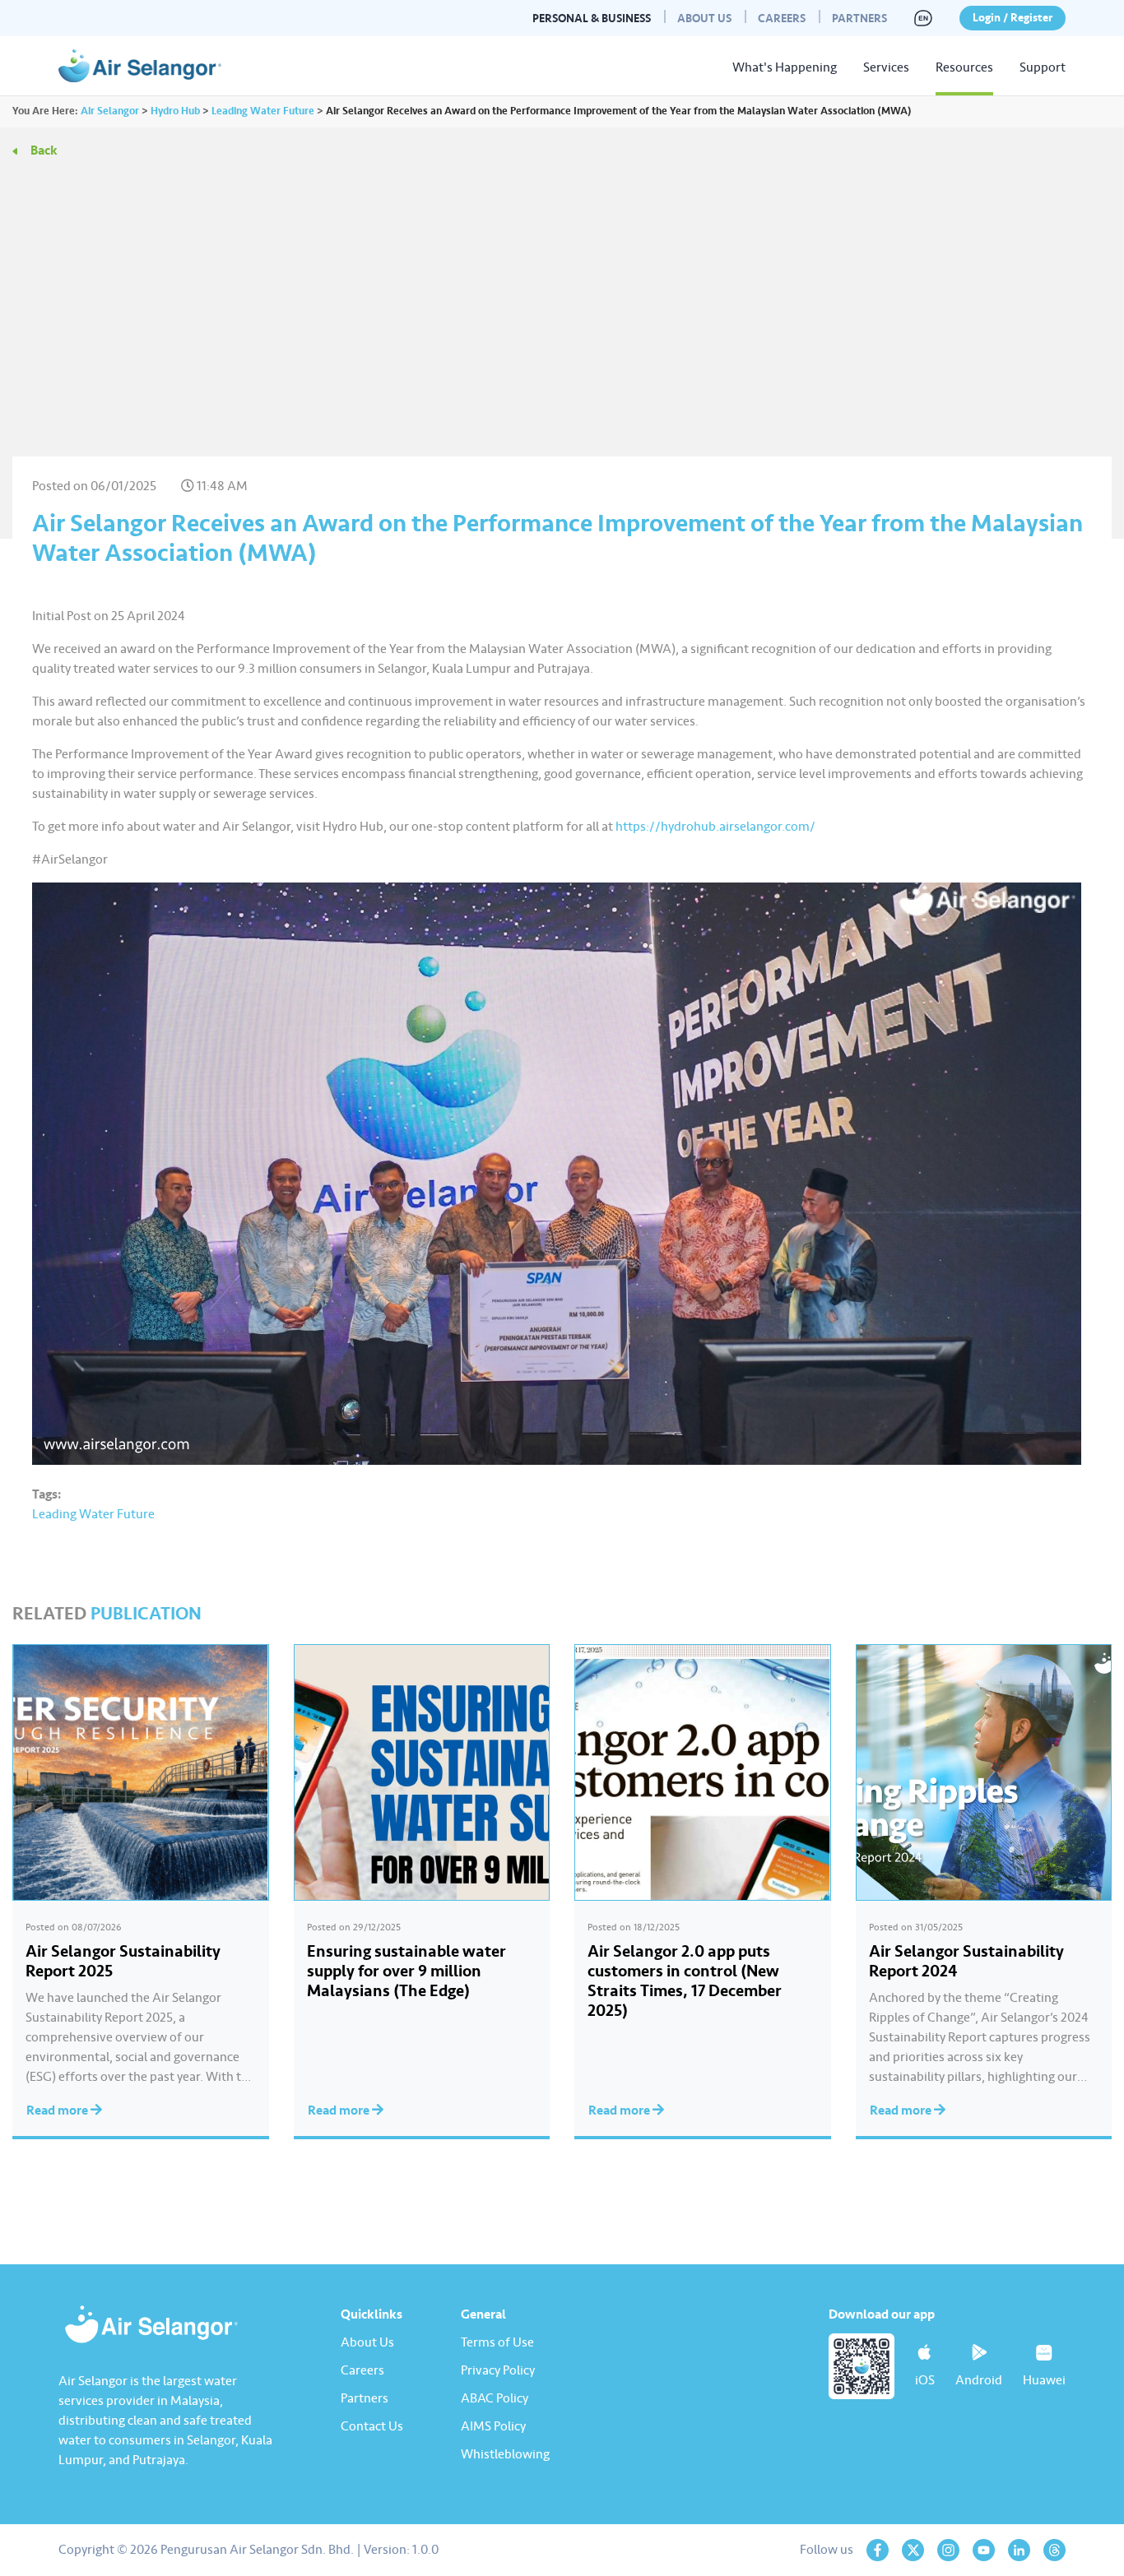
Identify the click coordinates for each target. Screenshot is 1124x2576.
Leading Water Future (93, 1514)
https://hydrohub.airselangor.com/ (715, 827)
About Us (704, 19)
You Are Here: (45, 111)
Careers (782, 19)
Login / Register (1013, 18)
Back (44, 151)
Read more (58, 2110)
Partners (859, 19)
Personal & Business (592, 19)
